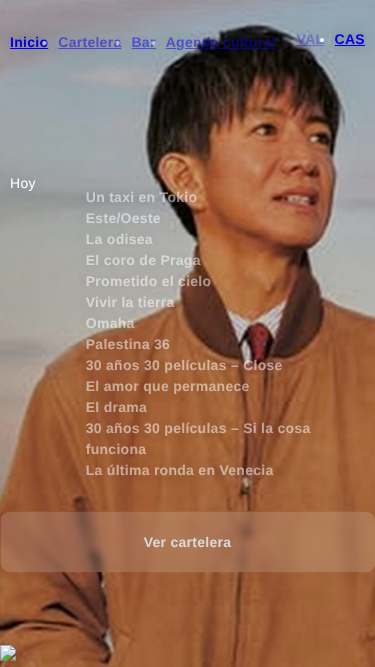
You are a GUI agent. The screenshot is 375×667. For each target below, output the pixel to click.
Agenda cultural (221, 42)
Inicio (29, 42)
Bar (143, 42)
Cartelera (89, 42)
